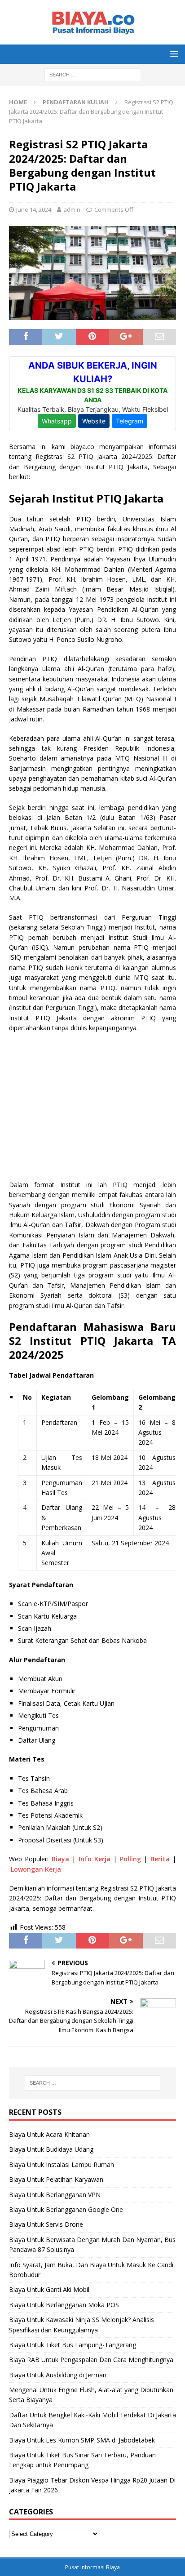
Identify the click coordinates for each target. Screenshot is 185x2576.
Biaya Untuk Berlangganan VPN (55, 2195)
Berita (160, 1859)
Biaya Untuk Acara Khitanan (49, 2134)
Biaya (60, 1859)
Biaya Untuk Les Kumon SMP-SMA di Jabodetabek (82, 2440)
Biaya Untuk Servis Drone (46, 2224)
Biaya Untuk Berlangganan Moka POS (64, 2305)
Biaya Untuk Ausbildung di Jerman (58, 2375)
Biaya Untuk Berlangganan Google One (66, 2209)
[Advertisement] (92, 1105)
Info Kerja (95, 1859)
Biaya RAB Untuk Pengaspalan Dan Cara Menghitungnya (91, 2360)
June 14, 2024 (34, 209)
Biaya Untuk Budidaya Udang (51, 2149)
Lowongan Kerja (36, 1869)
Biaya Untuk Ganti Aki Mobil (49, 2289)
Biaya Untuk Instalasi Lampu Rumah (62, 2164)
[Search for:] (93, 74)
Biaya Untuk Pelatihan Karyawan (56, 2179)
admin (72, 209)
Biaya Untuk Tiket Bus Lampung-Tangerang (73, 2345)
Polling (130, 1859)
